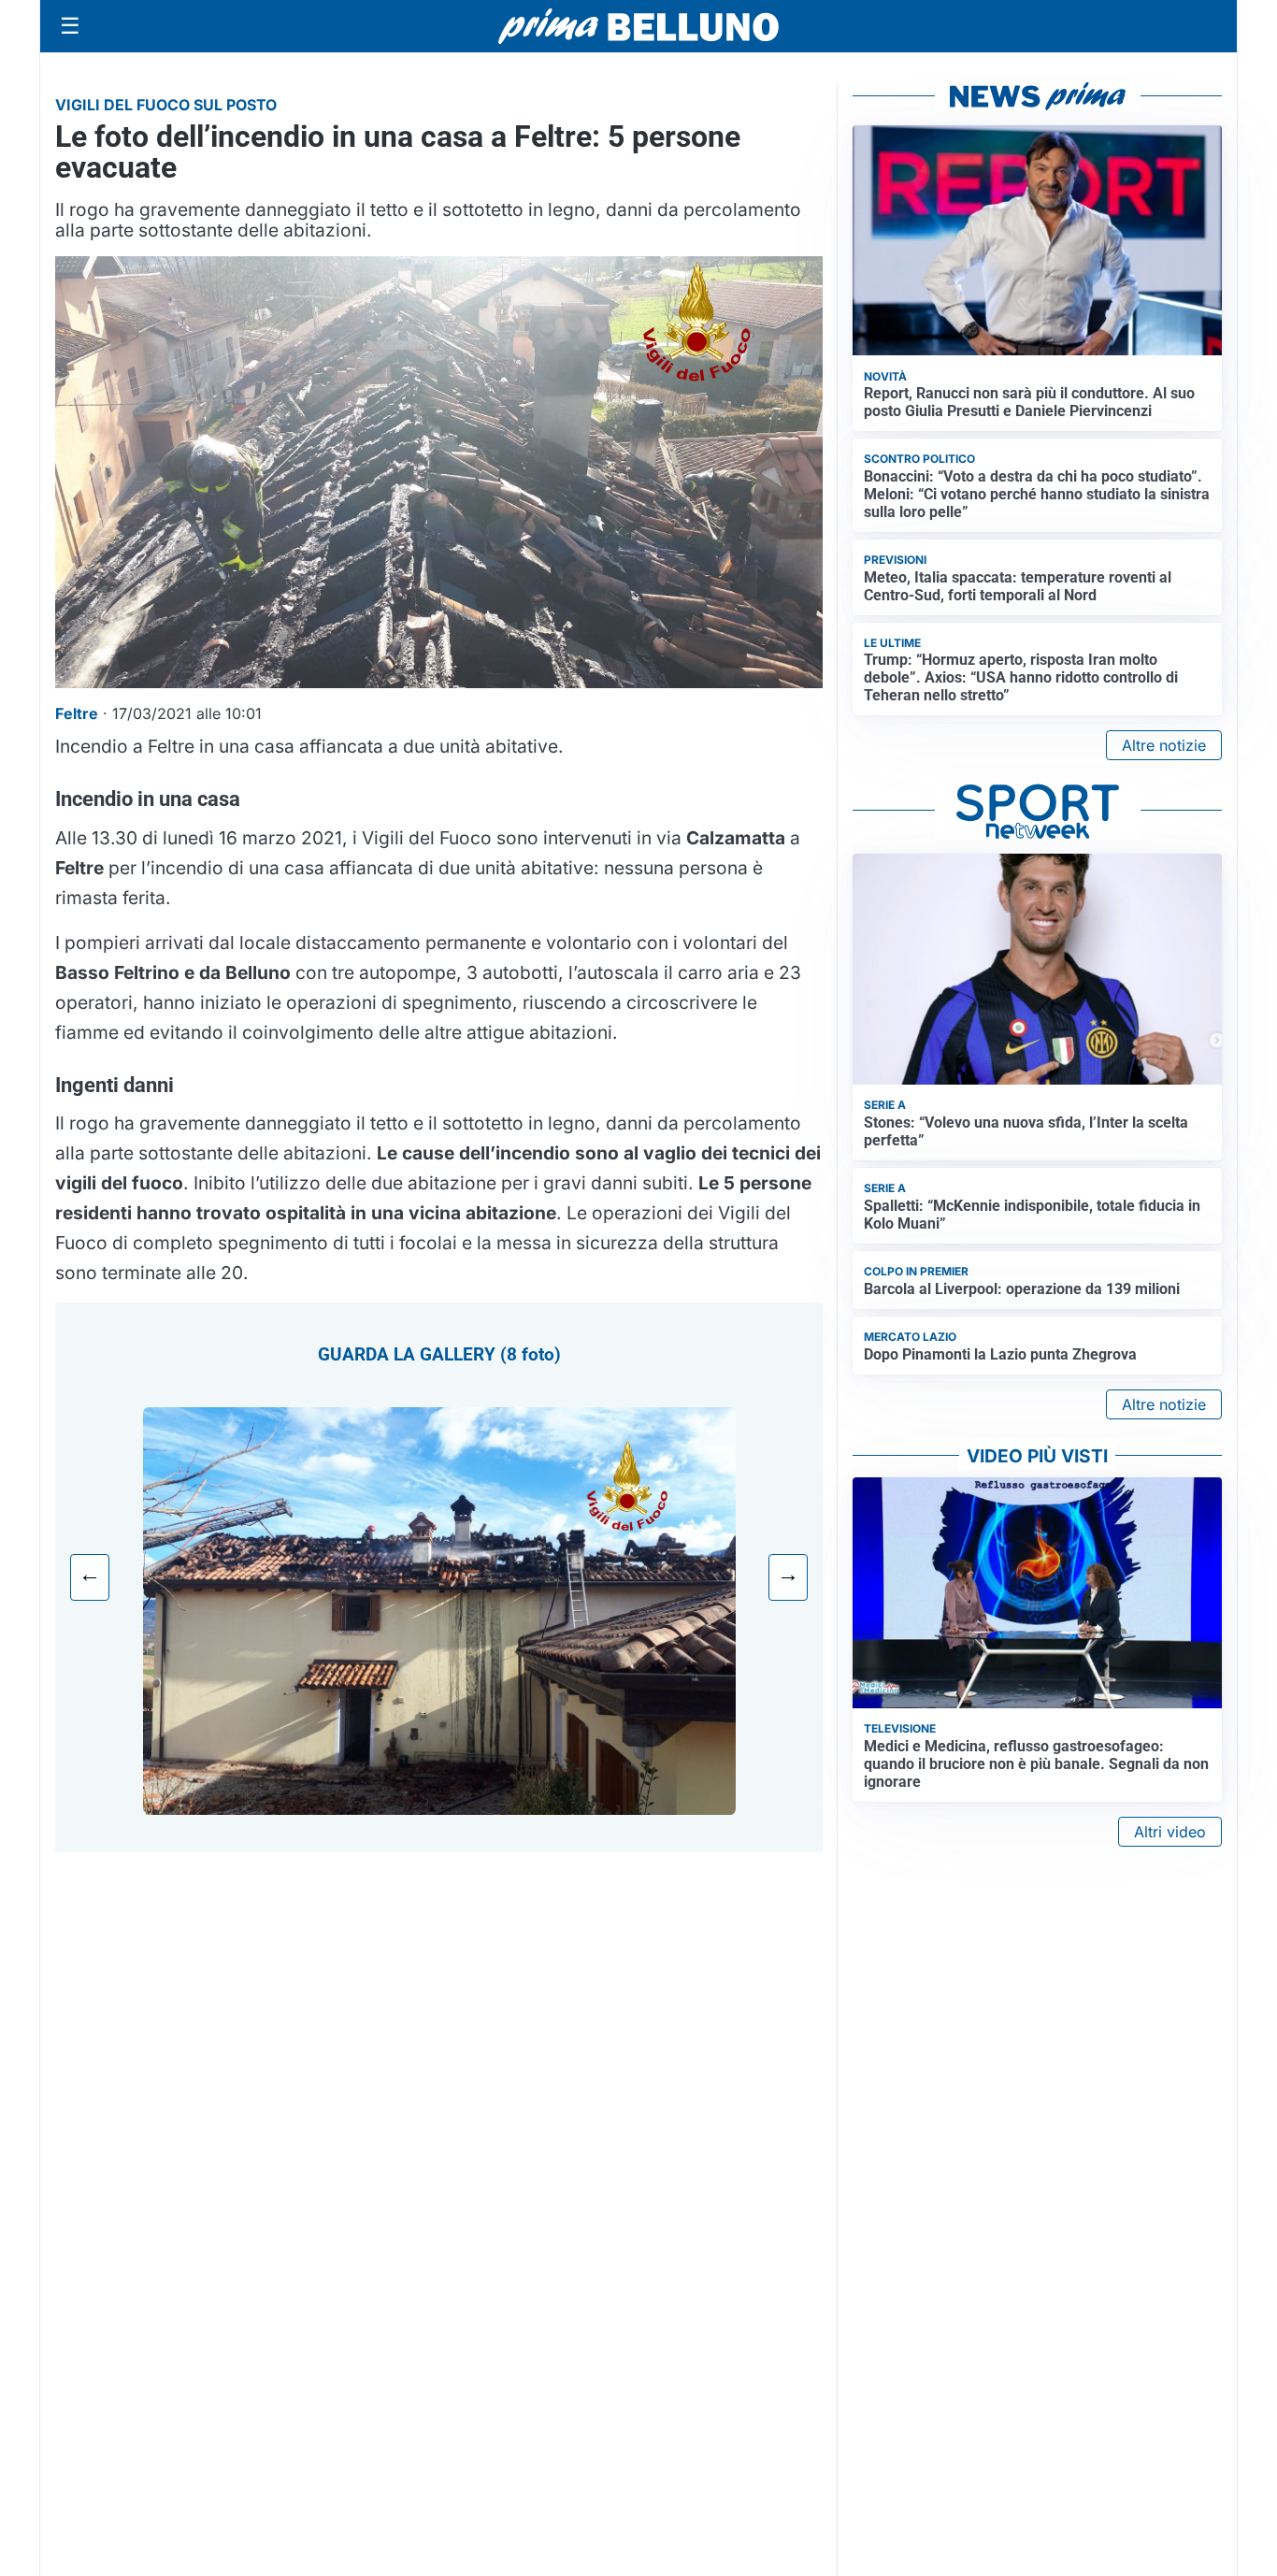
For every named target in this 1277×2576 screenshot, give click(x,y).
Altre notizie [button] (1164, 745)
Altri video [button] (1170, 1832)
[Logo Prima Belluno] (638, 26)
